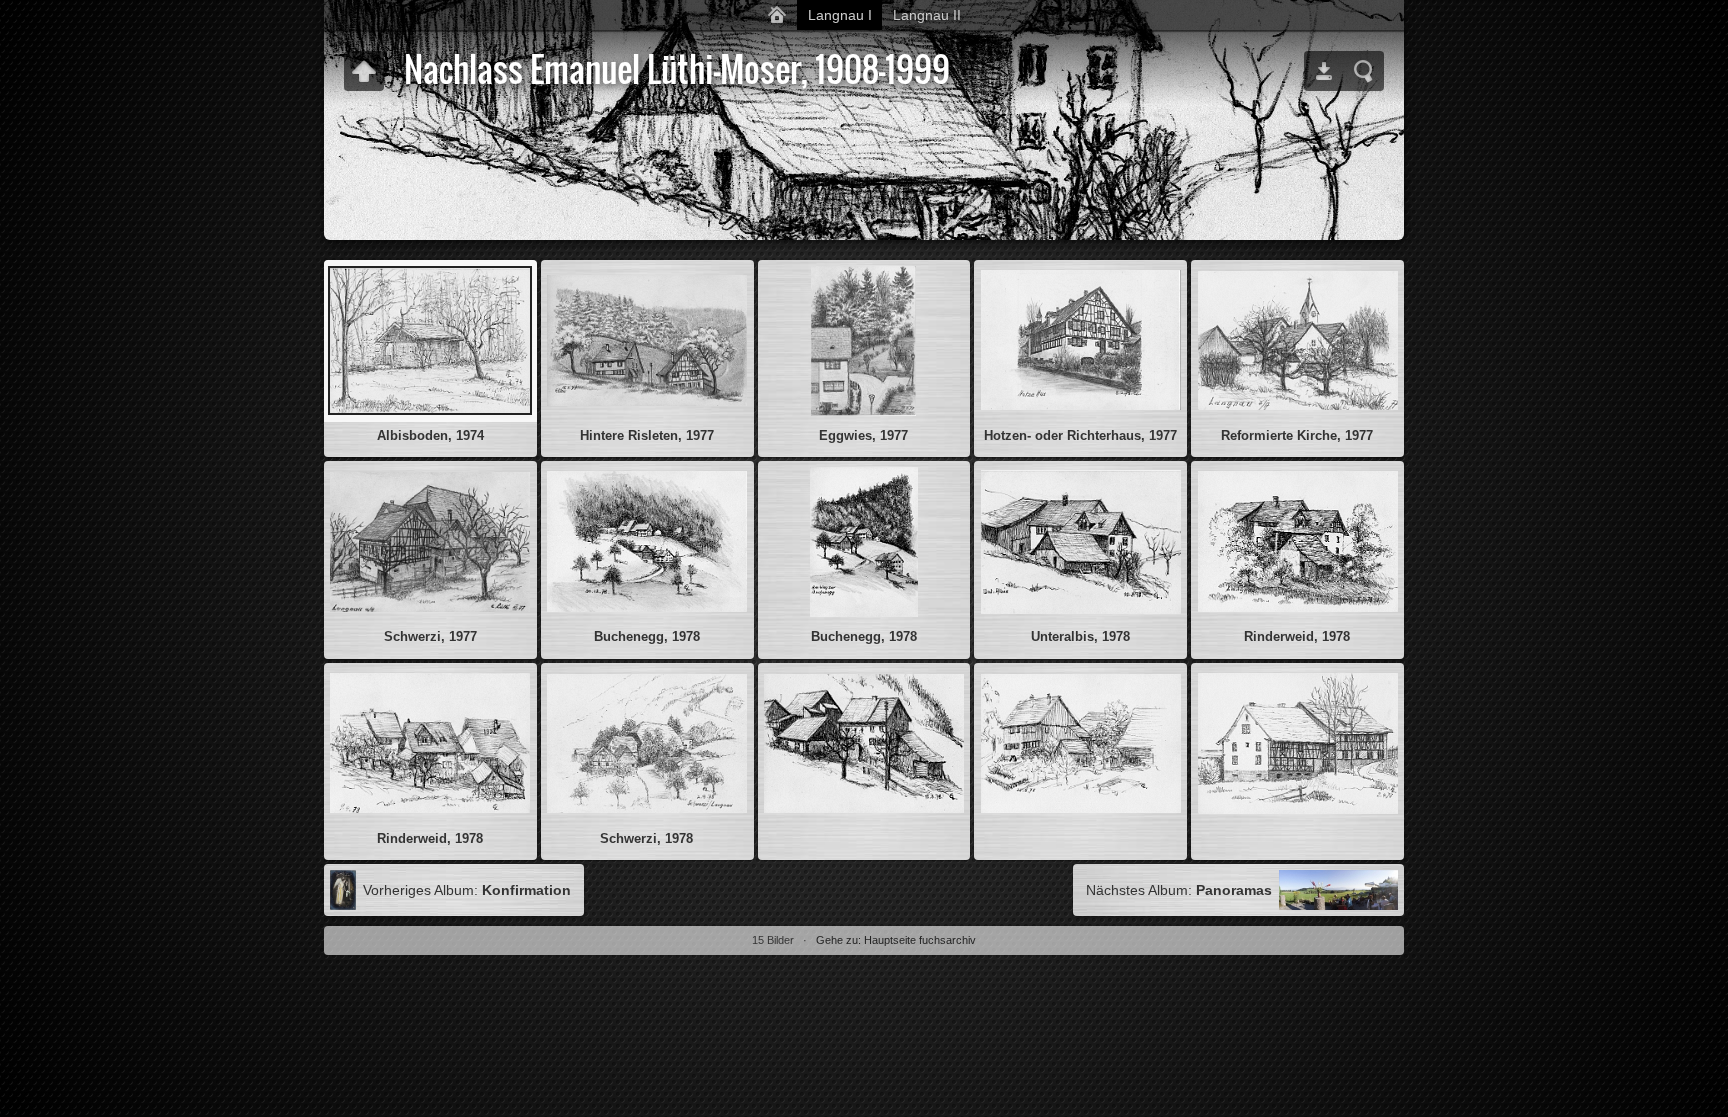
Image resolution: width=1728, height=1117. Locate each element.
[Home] (777, 15)
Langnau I (840, 15)
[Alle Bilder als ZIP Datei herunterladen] (1324, 71)
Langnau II (927, 15)
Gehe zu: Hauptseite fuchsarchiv (896, 940)
